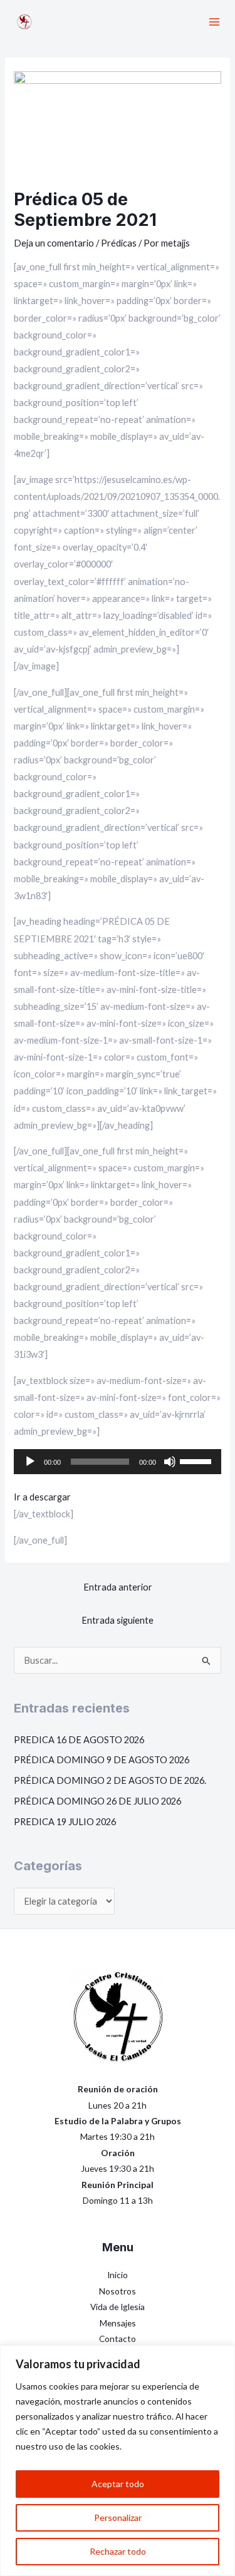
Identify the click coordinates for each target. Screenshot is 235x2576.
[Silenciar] (170, 1462)
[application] (117, 1462)
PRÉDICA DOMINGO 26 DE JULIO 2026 (97, 1801)
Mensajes (118, 2323)
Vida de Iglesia (118, 2307)
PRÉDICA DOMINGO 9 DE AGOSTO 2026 (102, 1760)
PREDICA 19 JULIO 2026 (65, 1822)
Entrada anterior (118, 1587)
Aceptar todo (118, 2484)
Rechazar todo (118, 2551)
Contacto (118, 2339)
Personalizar (118, 2517)
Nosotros (118, 2291)
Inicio (118, 2275)
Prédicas (119, 243)
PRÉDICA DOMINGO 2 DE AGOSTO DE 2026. (110, 1780)
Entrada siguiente (118, 1620)
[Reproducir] (30, 1462)
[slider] (197, 1460)
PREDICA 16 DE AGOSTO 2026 (79, 1740)
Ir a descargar (42, 1497)
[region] (118, 2461)
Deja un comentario (54, 243)
